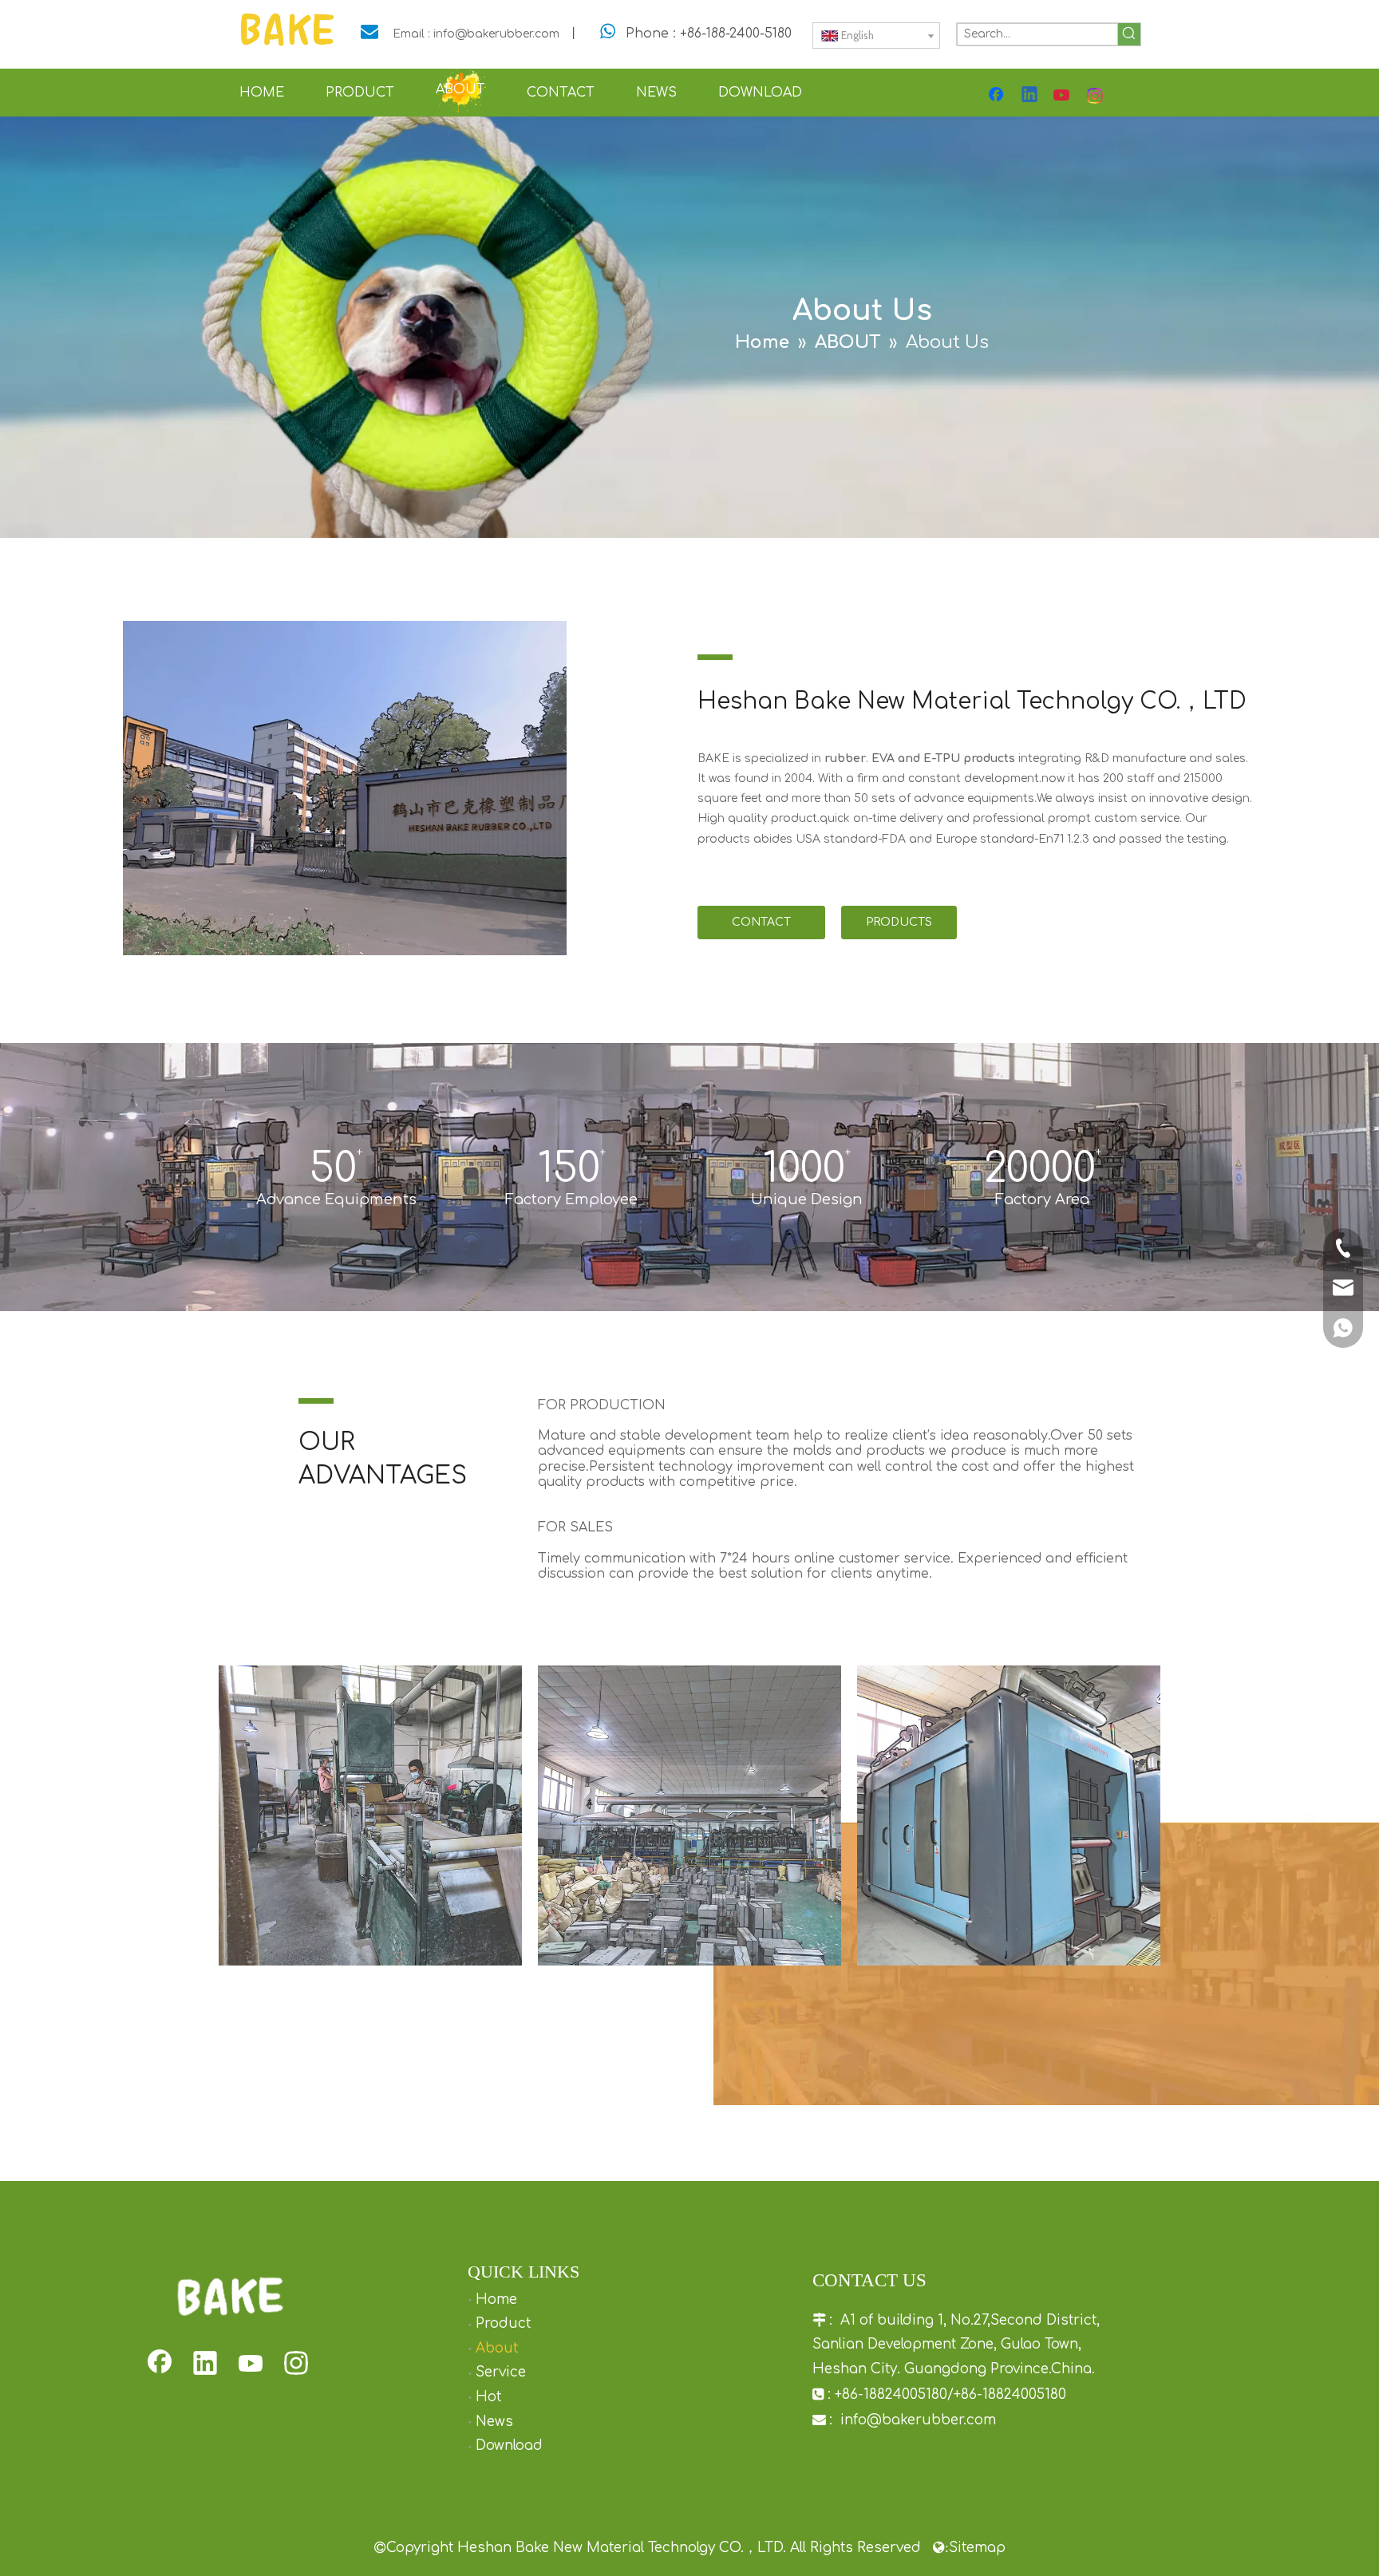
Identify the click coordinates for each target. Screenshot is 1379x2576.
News (494, 2422)
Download (509, 2446)
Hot (488, 2397)
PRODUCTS (899, 922)
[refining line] (370, 1815)
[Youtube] (1063, 96)
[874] (345, 788)
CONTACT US (761, 928)
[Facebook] (998, 96)
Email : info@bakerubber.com (476, 34)
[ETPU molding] (1009, 1815)
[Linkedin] (1030, 96)
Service (501, 2372)
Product (503, 2323)
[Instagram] (1096, 96)
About (497, 2348)
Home (496, 2299)
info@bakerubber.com (918, 2420)
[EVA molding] (689, 1815)
